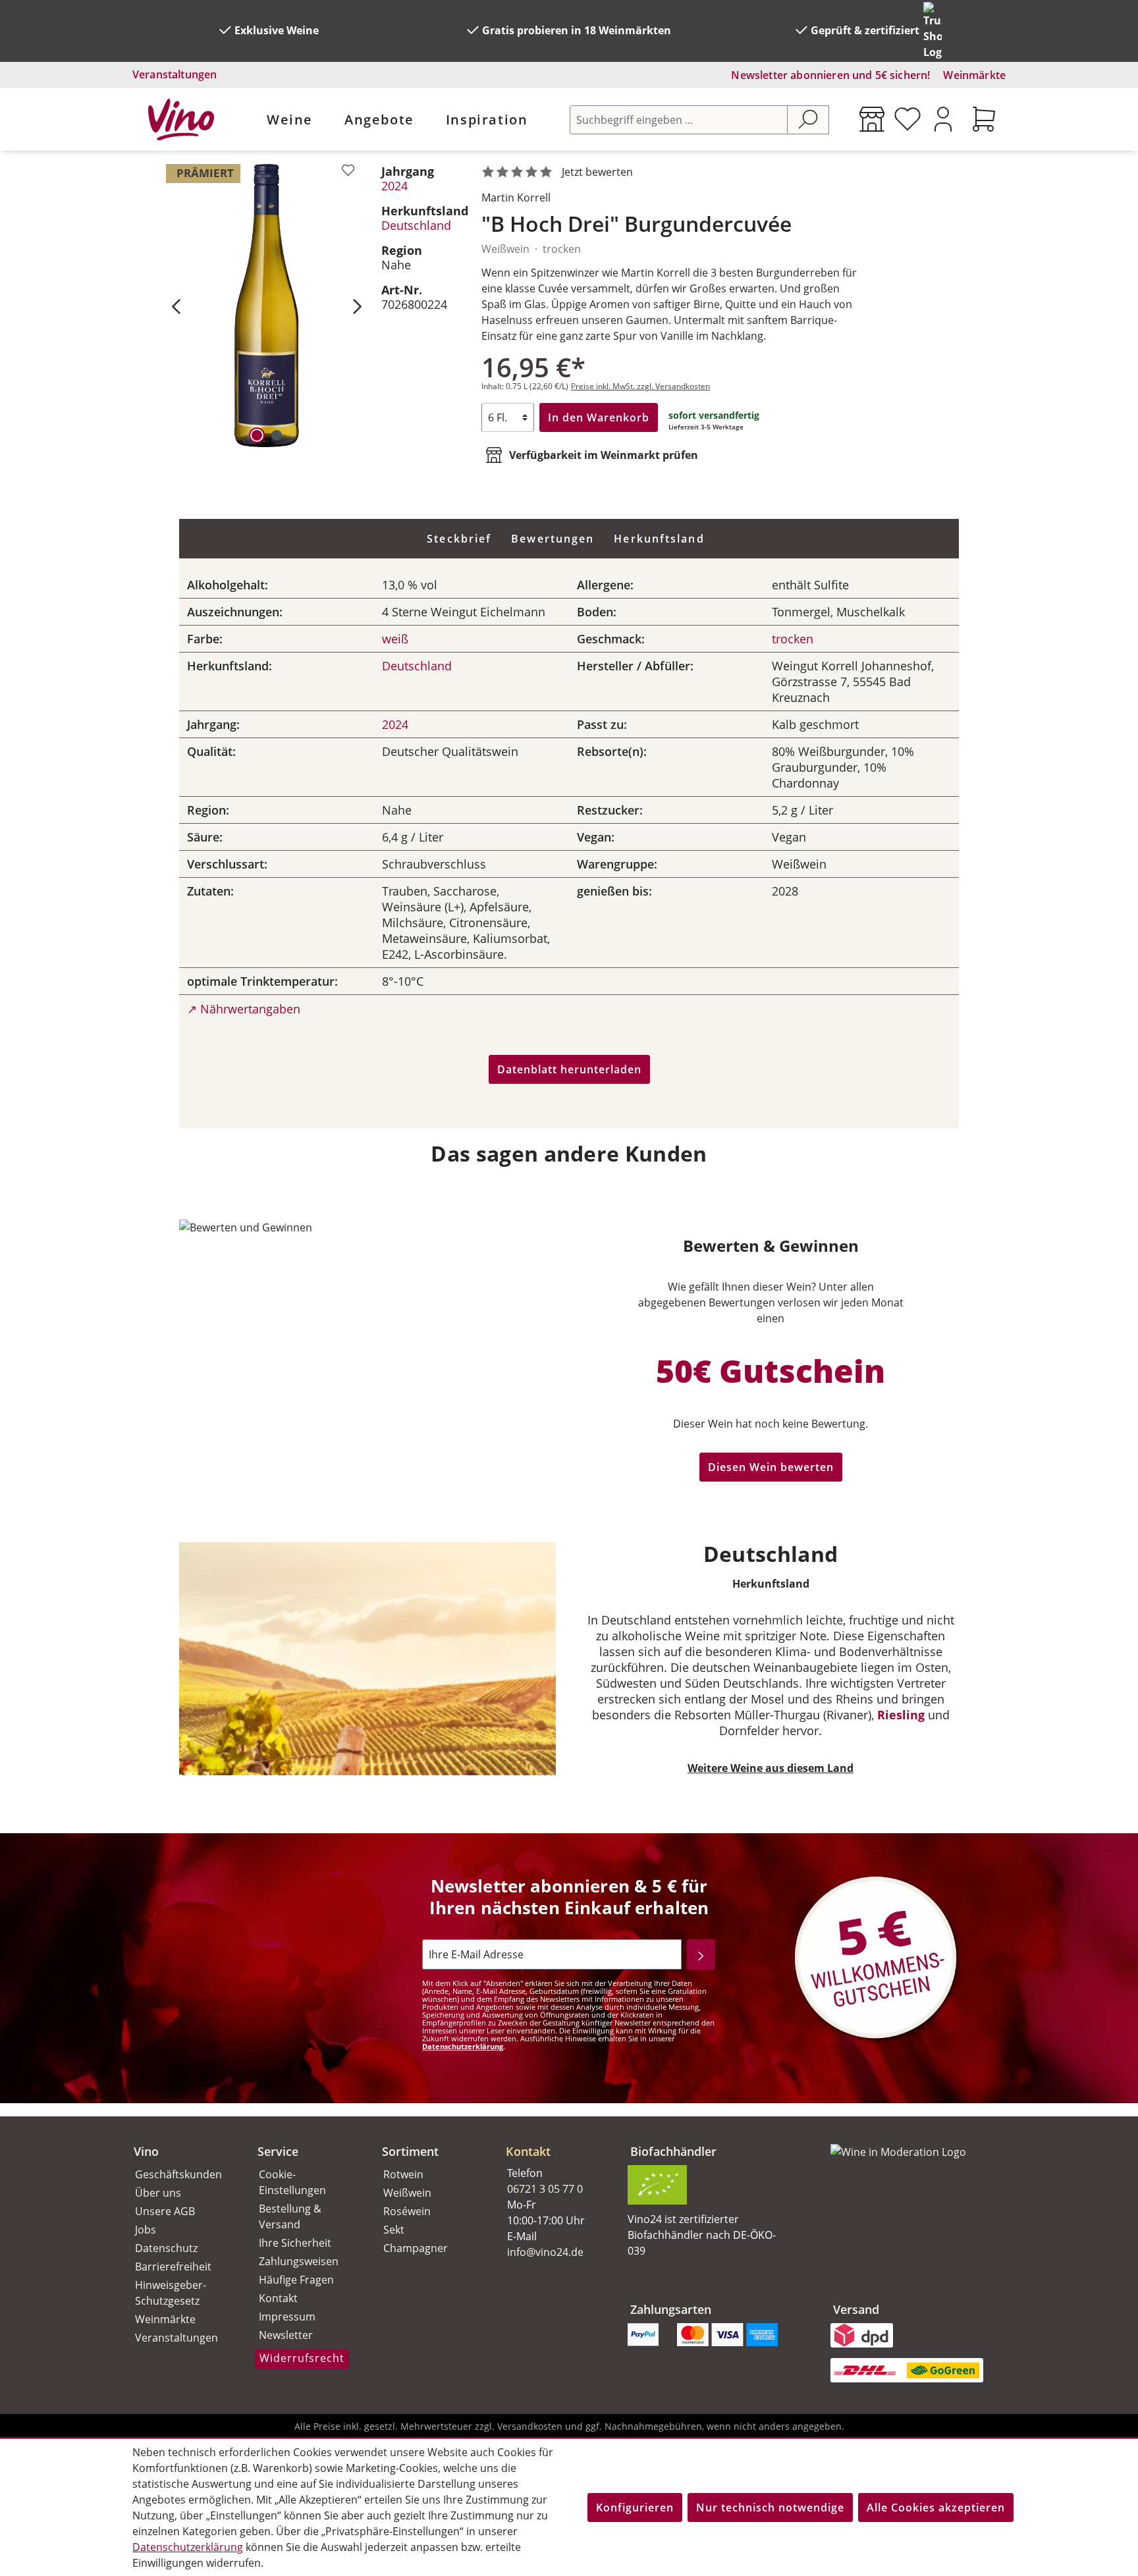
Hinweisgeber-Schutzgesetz (171, 2293)
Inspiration (487, 120)
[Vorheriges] (176, 306)
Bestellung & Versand (290, 2216)
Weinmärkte (974, 75)
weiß (395, 639)
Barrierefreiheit (173, 2267)
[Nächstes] (358, 306)
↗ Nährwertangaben (244, 1009)
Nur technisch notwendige (770, 2508)
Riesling (901, 1715)
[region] (267, 306)
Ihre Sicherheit (295, 2243)
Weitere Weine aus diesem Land (771, 1768)
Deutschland (416, 225)
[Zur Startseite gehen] (181, 120)
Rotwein (403, 2174)
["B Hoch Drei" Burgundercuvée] (267, 306)
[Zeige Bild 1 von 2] (257, 435)
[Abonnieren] (701, 1954)
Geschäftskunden (178, 2174)
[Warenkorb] (984, 119)
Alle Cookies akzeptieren (936, 2508)
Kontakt (278, 2298)
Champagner (416, 2248)
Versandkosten (530, 2426)
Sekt (394, 2230)
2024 (394, 186)
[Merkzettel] (908, 119)
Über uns (158, 2193)
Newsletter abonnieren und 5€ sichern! (830, 75)
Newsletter (286, 2335)
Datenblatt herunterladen (569, 1069)
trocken (793, 639)
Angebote (379, 120)
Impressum (287, 2317)
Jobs (146, 2230)
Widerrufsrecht (302, 2358)
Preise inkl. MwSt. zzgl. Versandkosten (640, 386)
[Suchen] (808, 120)
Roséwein (407, 2211)
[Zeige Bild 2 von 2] (277, 435)
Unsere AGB (165, 2211)
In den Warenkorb (599, 417)
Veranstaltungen (175, 74)
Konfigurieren (635, 2508)
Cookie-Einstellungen (292, 2182)
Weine (290, 120)
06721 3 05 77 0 (545, 2189)
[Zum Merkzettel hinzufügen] (348, 170)
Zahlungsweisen (299, 2261)
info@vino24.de (545, 2252)
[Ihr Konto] (943, 119)
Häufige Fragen (296, 2280)
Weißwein (407, 2193)
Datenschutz (166, 2248)
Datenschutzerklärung (463, 2046)
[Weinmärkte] (872, 119)
